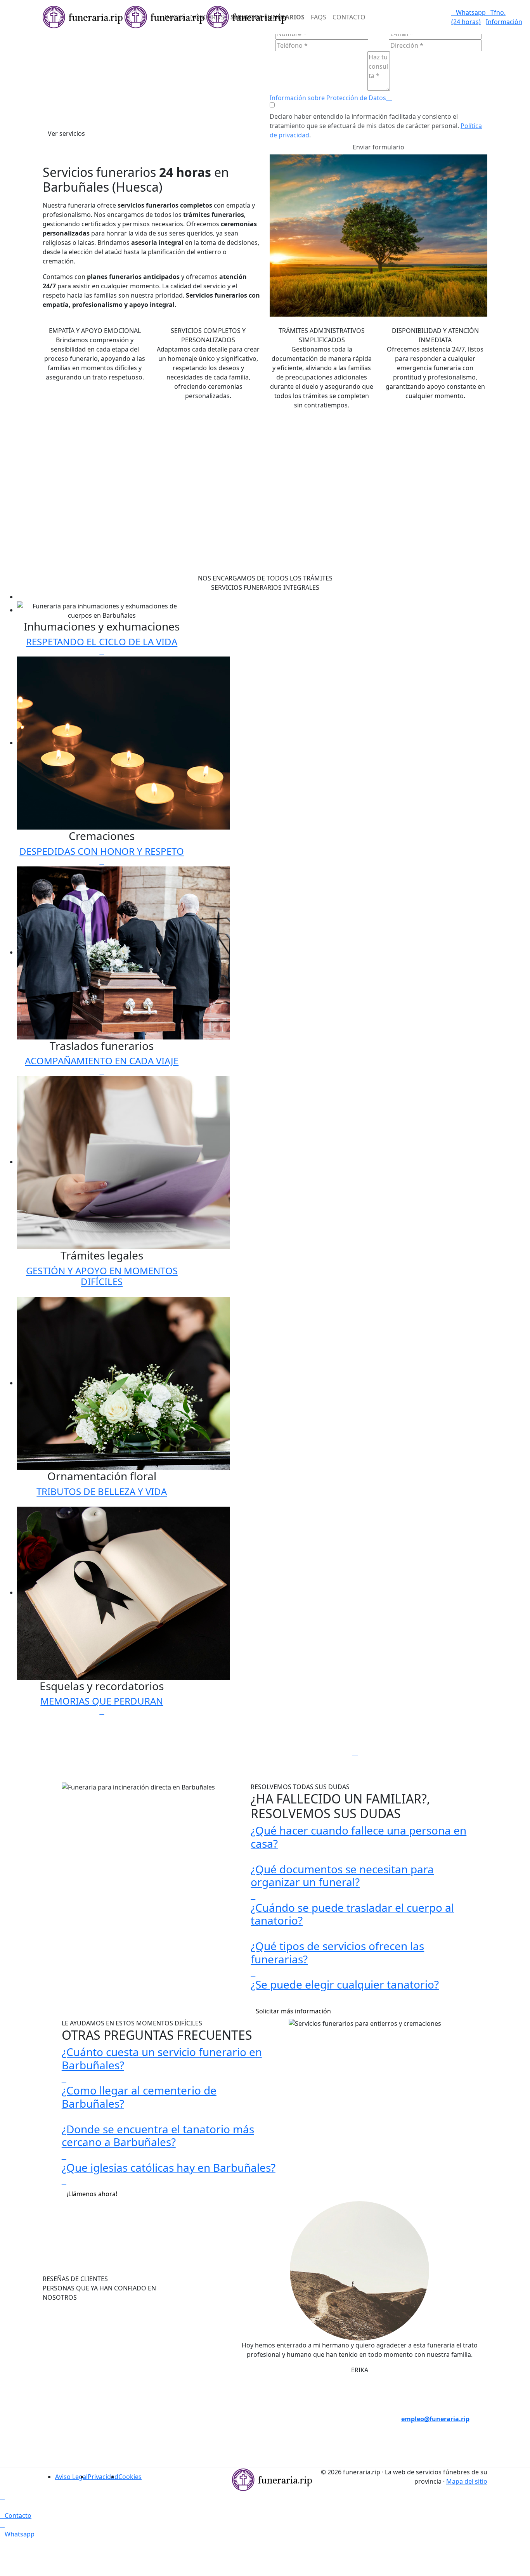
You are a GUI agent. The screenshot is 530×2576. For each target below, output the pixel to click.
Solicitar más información (293, 2011)
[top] (2, 2497)
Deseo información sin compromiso (430, 2382)
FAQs (319, 17)
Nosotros (207, 17)
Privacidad (103, 2477)
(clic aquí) (322, 2410)
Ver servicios (66, 133)
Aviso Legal (71, 2477)
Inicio (174, 17)
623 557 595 (208, 2456)
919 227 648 (208, 2437)
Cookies (130, 2477)
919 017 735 (208, 2419)
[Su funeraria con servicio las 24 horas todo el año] (272, 2479)
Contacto (349, 17)
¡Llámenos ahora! (92, 2194)
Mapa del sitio (467, 2481)
